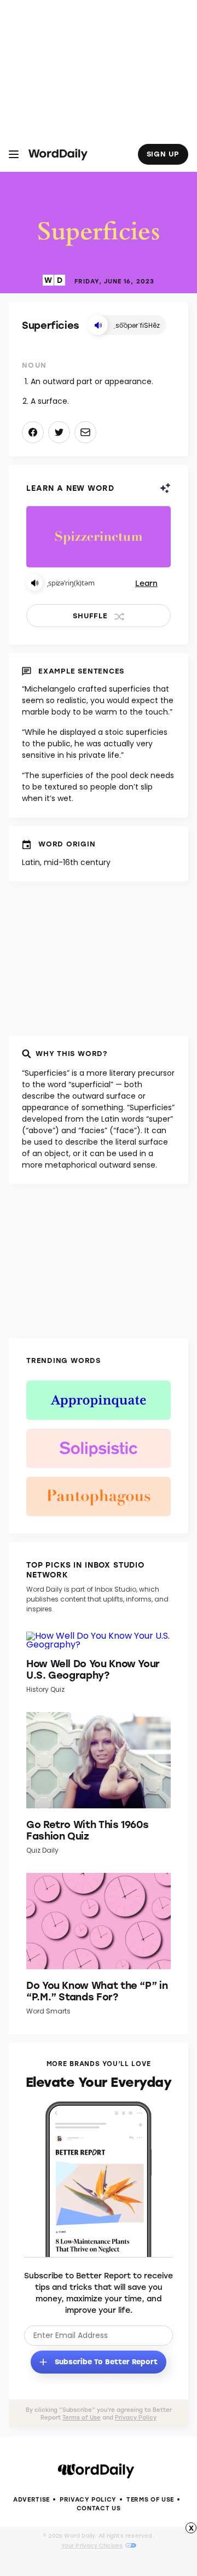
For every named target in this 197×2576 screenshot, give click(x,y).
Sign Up (163, 153)
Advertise (31, 2499)
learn (146, 583)
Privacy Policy (136, 2417)
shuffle (90, 615)
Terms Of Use (150, 2499)
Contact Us (99, 2508)
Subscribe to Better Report (105, 2361)
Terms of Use (82, 2417)
